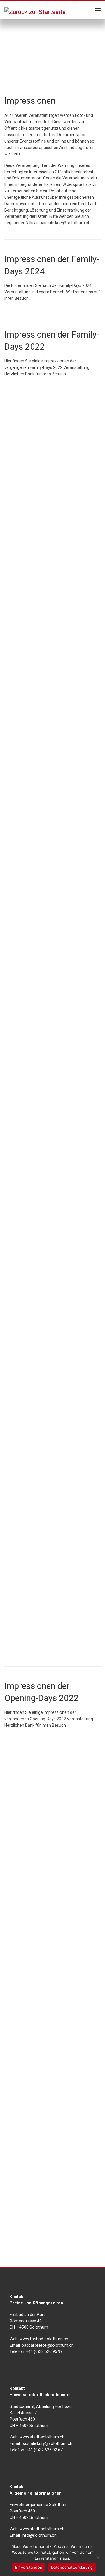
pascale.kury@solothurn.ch (65, 223)
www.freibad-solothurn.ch (43, 2339)
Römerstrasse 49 (26, 2321)
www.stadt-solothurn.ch (42, 2437)
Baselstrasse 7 (23, 2413)
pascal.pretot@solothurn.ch (48, 2345)
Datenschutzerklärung (72, 2567)
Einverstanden (29, 2567)
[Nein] (98, 2558)
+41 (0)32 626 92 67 (44, 2450)
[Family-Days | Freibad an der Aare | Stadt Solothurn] (35, 11)
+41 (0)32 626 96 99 (44, 2351)
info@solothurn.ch (39, 2535)
